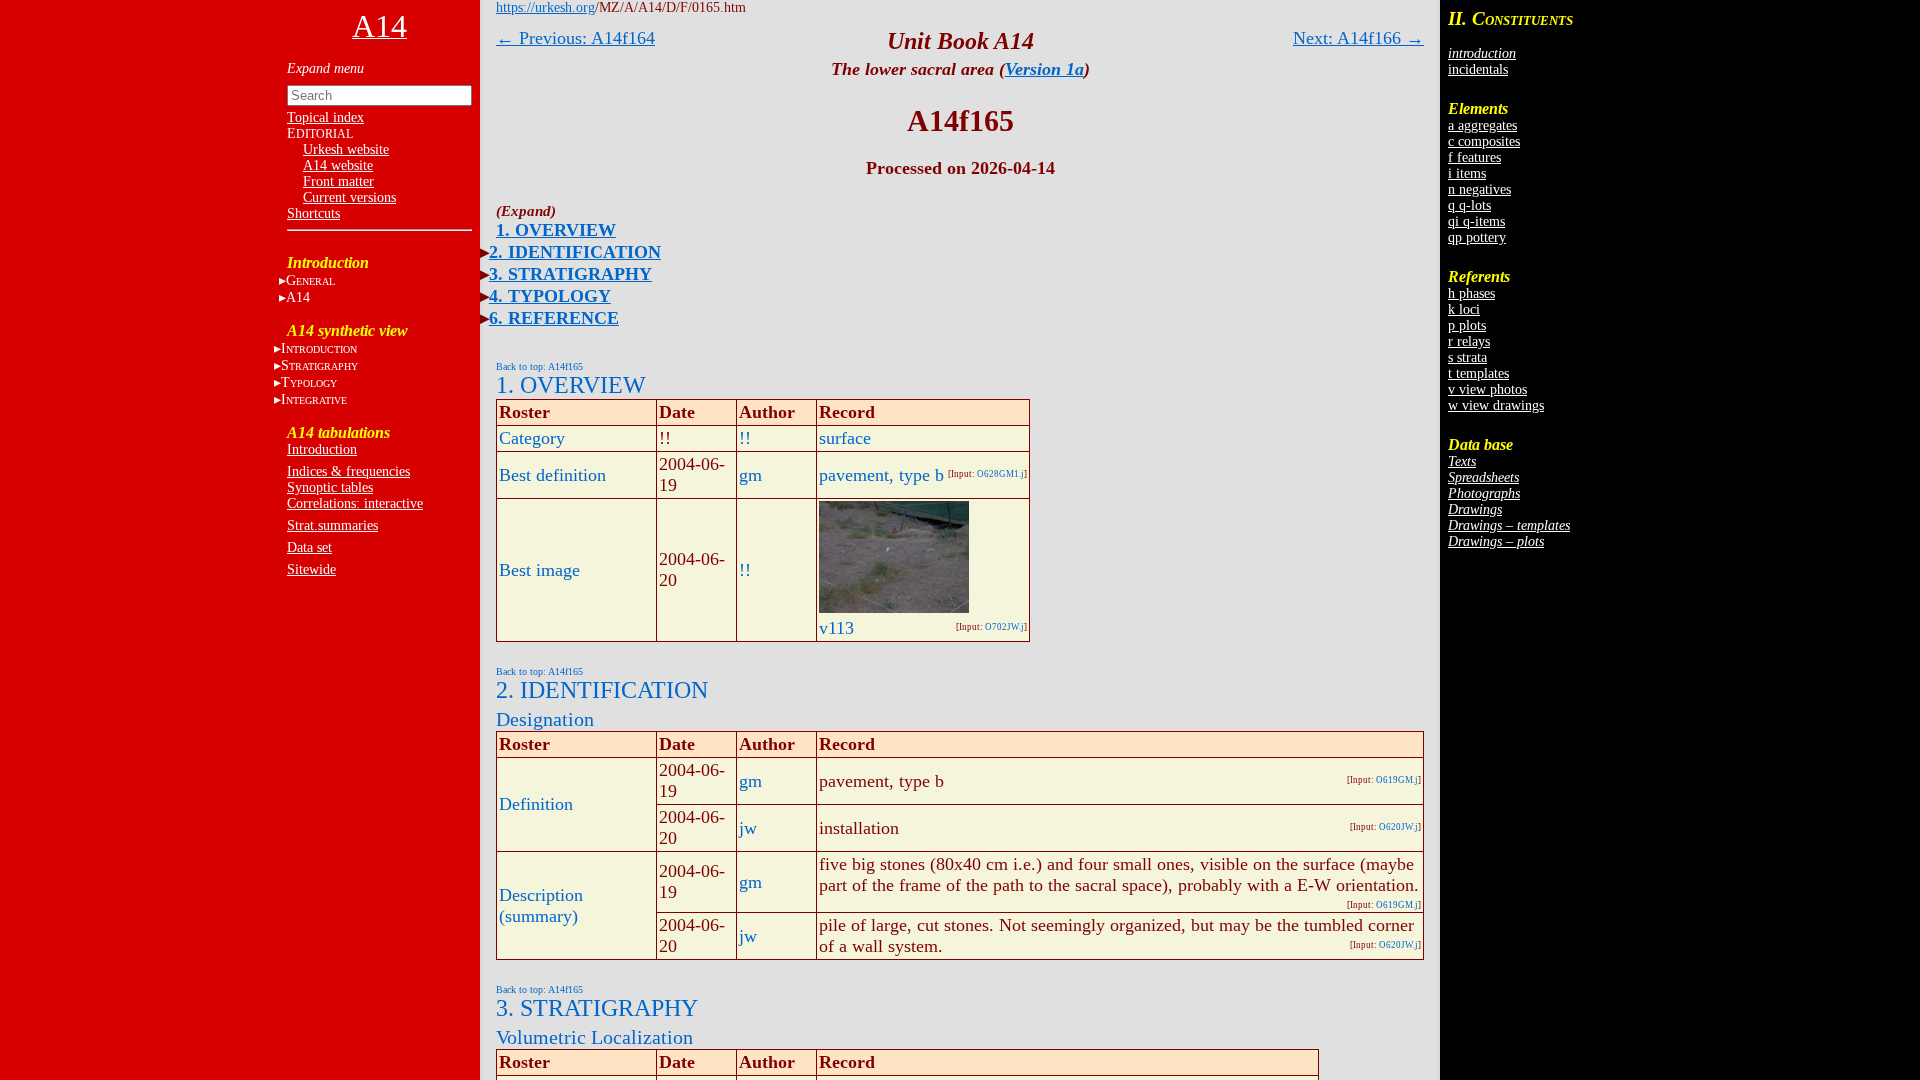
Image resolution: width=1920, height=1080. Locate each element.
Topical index (325, 117)
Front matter (338, 181)
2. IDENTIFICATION (575, 252)
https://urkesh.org (545, 7)
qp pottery (1477, 237)
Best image (539, 570)
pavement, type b (881, 475)
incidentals (1478, 69)
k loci (1464, 309)
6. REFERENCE (554, 318)
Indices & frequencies (348, 471)
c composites (1484, 141)
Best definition (552, 475)
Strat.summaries (332, 525)
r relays (1469, 341)
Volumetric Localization (594, 1037)
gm (750, 475)
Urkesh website (346, 149)
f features (1474, 157)
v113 (836, 628)
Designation (545, 719)
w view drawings (1496, 405)
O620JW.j (1398, 827)
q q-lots (1469, 205)
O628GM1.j (1000, 474)
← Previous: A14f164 (575, 38)
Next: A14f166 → (1358, 38)
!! (745, 438)
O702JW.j (1004, 627)
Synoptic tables (330, 487)
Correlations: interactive (355, 503)
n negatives (1479, 189)
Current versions (349, 197)
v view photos (1487, 389)
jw (748, 828)
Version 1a (1044, 69)
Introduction (322, 449)
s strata (1467, 357)
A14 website (338, 165)
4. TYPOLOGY (550, 296)
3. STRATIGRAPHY (570, 274)
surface (845, 438)
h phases (1471, 293)
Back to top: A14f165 (539, 366)
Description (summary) (541, 905)
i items (1467, 173)
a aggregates (1482, 125)
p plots (1467, 325)
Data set (309, 547)
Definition (536, 804)
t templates (1478, 373)
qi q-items (1476, 221)
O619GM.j (1397, 780)
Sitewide (311, 569)
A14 (298, 297)
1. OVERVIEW (556, 230)
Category (532, 438)
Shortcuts (313, 213)
